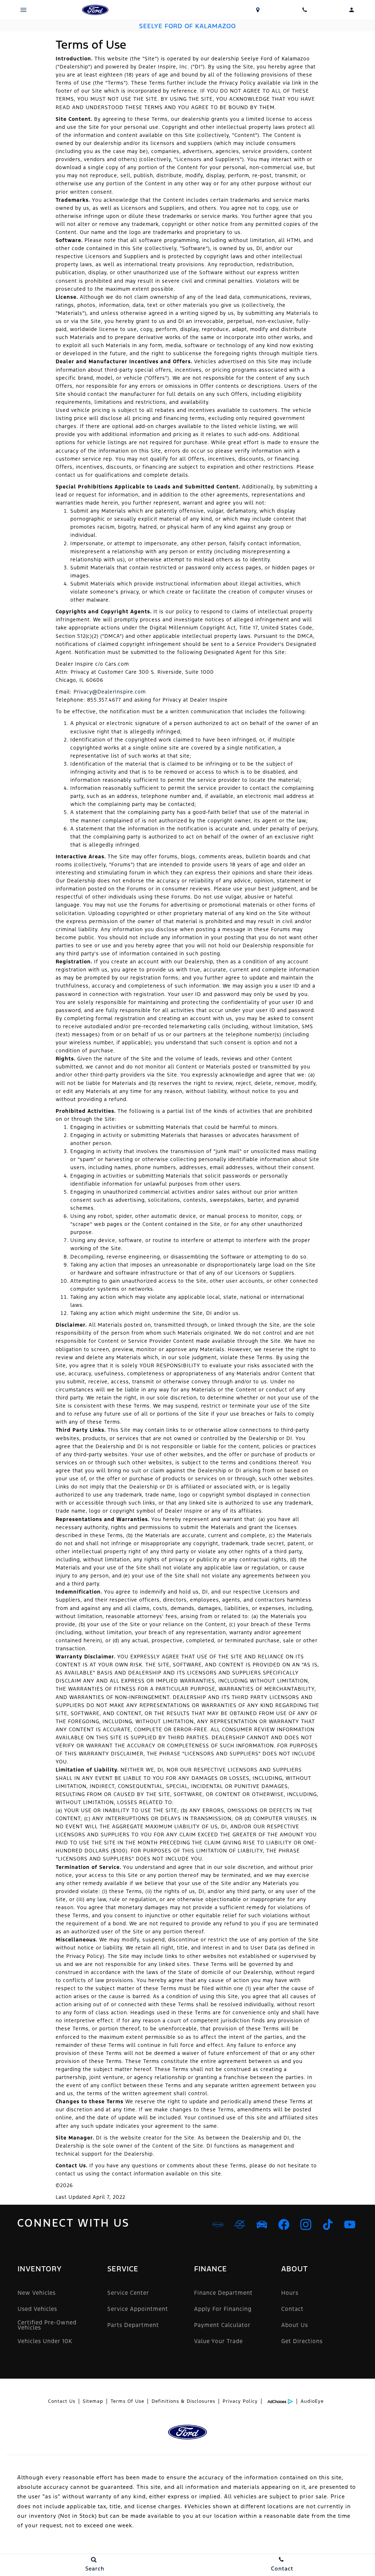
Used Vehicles (37, 2309)
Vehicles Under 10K (45, 2341)
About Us (295, 2325)
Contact (292, 2309)
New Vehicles (37, 2293)
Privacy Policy (240, 2401)
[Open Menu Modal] (23, 10)
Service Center (128, 2293)
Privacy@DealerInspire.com (110, 692)
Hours (290, 2293)
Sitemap (93, 2401)
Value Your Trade (218, 2341)
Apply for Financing (223, 2309)
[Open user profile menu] (352, 10)
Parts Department (133, 2325)
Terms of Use (127, 2401)
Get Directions (302, 2341)
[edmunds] (262, 2224)
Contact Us (62, 2401)
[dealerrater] (240, 2224)
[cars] (218, 2224)
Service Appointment (138, 2309)
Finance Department (223, 2293)
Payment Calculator (222, 2325)
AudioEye (312, 2401)
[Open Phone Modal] (305, 10)
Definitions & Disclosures (183, 2401)
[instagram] (306, 2224)
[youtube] (350, 2224)
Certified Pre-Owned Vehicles (47, 2325)
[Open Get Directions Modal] (258, 10)
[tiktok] (328, 2224)
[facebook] (284, 2224)
